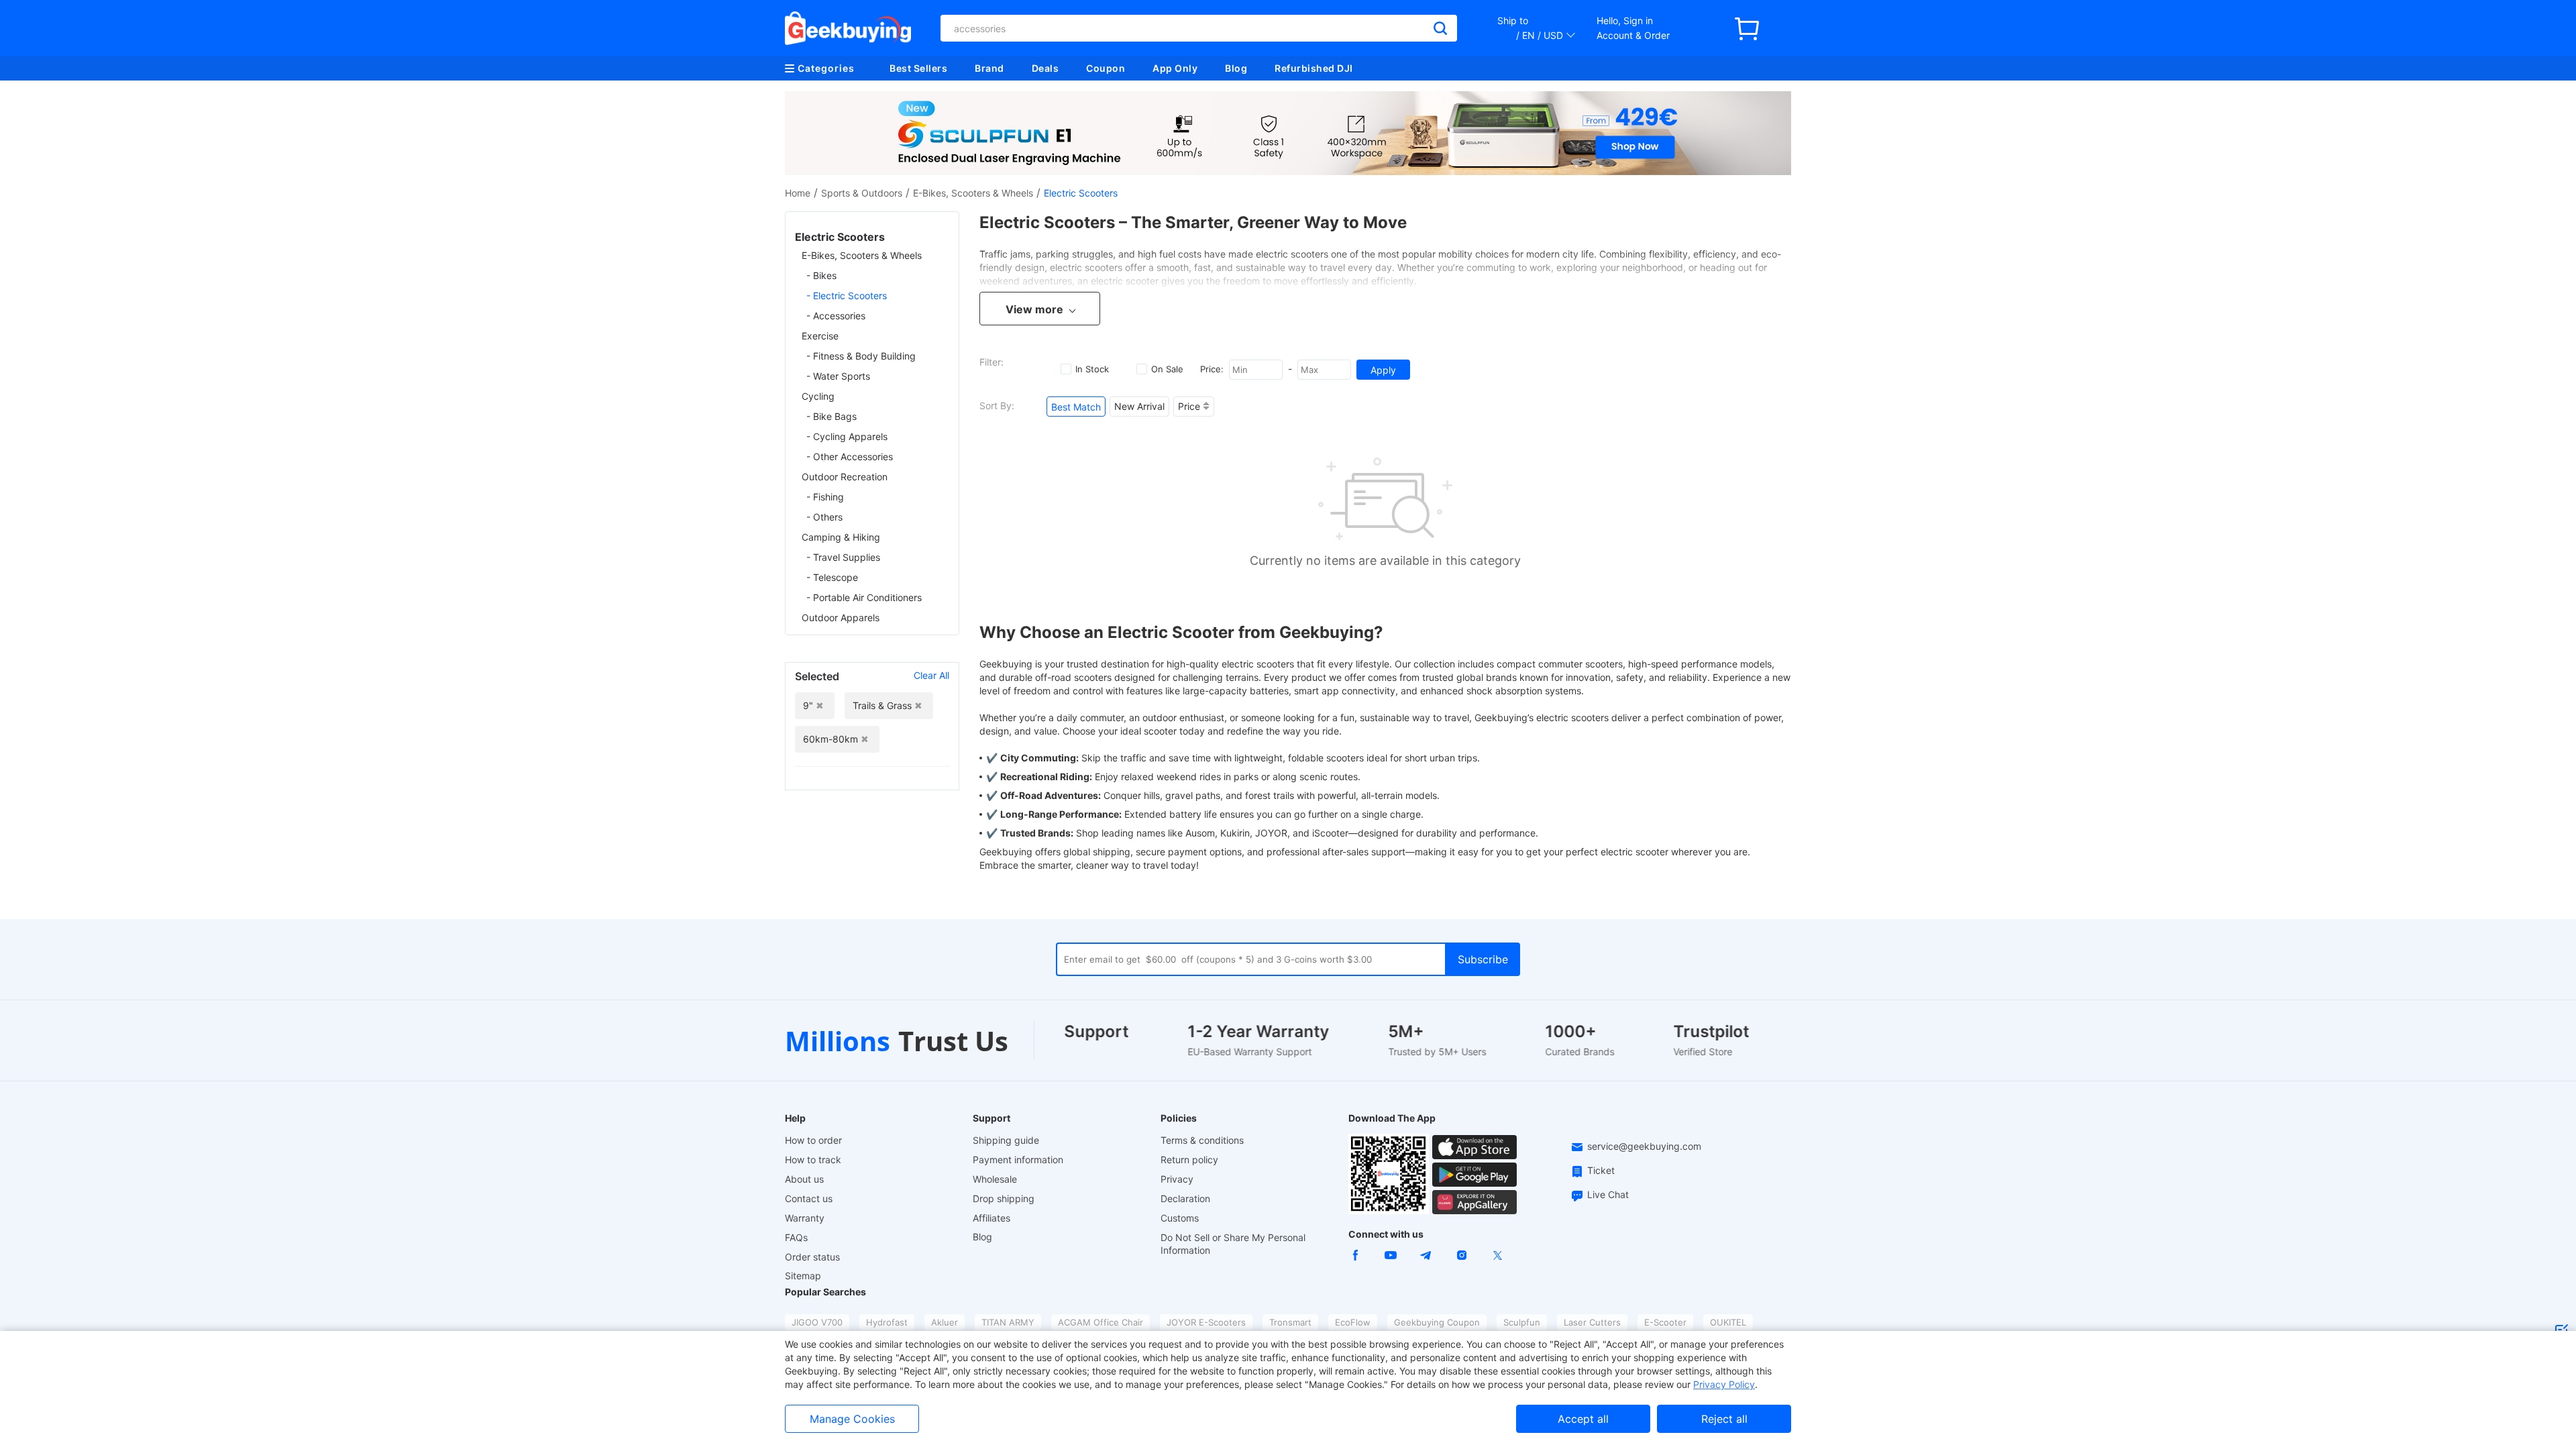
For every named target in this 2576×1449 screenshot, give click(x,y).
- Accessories (836, 316)
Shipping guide (1006, 1140)
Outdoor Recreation (845, 477)
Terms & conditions (1202, 1140)
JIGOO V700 (817, 1322)
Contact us (809, 1198)
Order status (812, 1257)
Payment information (1018, 1160)
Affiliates (991, 1218)
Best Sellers (918, 68)
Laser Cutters (1592, 1322)
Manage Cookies (852, 1419)
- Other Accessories (850, 457)
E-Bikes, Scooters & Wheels (973, 193)
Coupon (1106, 68)
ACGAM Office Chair (1101, 1322)
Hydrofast (887, 1322)
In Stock (1092, 369)
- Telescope (832, 577)
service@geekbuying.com (1644, 1146)
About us (804, 1179)
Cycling (818, 396)
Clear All (931, 675)
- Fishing (825, 497)
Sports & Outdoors (862, 193)
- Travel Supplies (843, 557)
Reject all (1724, 1419)
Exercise (820, 336)
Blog (1236, 68)
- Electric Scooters (847, 296)
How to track (813, 1160)
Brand (989, 68)
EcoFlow (1353, 1322)
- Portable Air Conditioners (864, 597)
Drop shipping (1004, 1198)
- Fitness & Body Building (861, 356)
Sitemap (803, 1276)
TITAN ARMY (1008, 1322)
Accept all (1583, 1419)
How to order (813, 1140)
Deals (1045, 68)
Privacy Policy (1724, 1384)
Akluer (945, 1322)
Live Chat (1608, 1194)
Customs (1180, 1218)
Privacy (1177, 1179)
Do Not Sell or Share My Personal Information (1233, 1244)
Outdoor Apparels (841, 618)
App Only (1175, 68)
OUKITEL (1728, 1322)
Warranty (805, 1218)
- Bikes (821, 275)
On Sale (1167, 369)
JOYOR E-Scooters (1206, 1322)
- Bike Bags (831, 416)
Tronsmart (1290, 1322)
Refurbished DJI (1314, 68)
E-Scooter (1665, 1322)
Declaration (1185, 1198)
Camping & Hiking (841, 537)
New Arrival (1139, 406)
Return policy (1189, 1160)
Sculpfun (1522, 1322)
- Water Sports (838, 376)
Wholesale (995, 1179)
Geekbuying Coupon (1437, 1322)
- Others (824, 517)
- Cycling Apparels (847, 436)
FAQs (796, 1237)
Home (798, 193)
